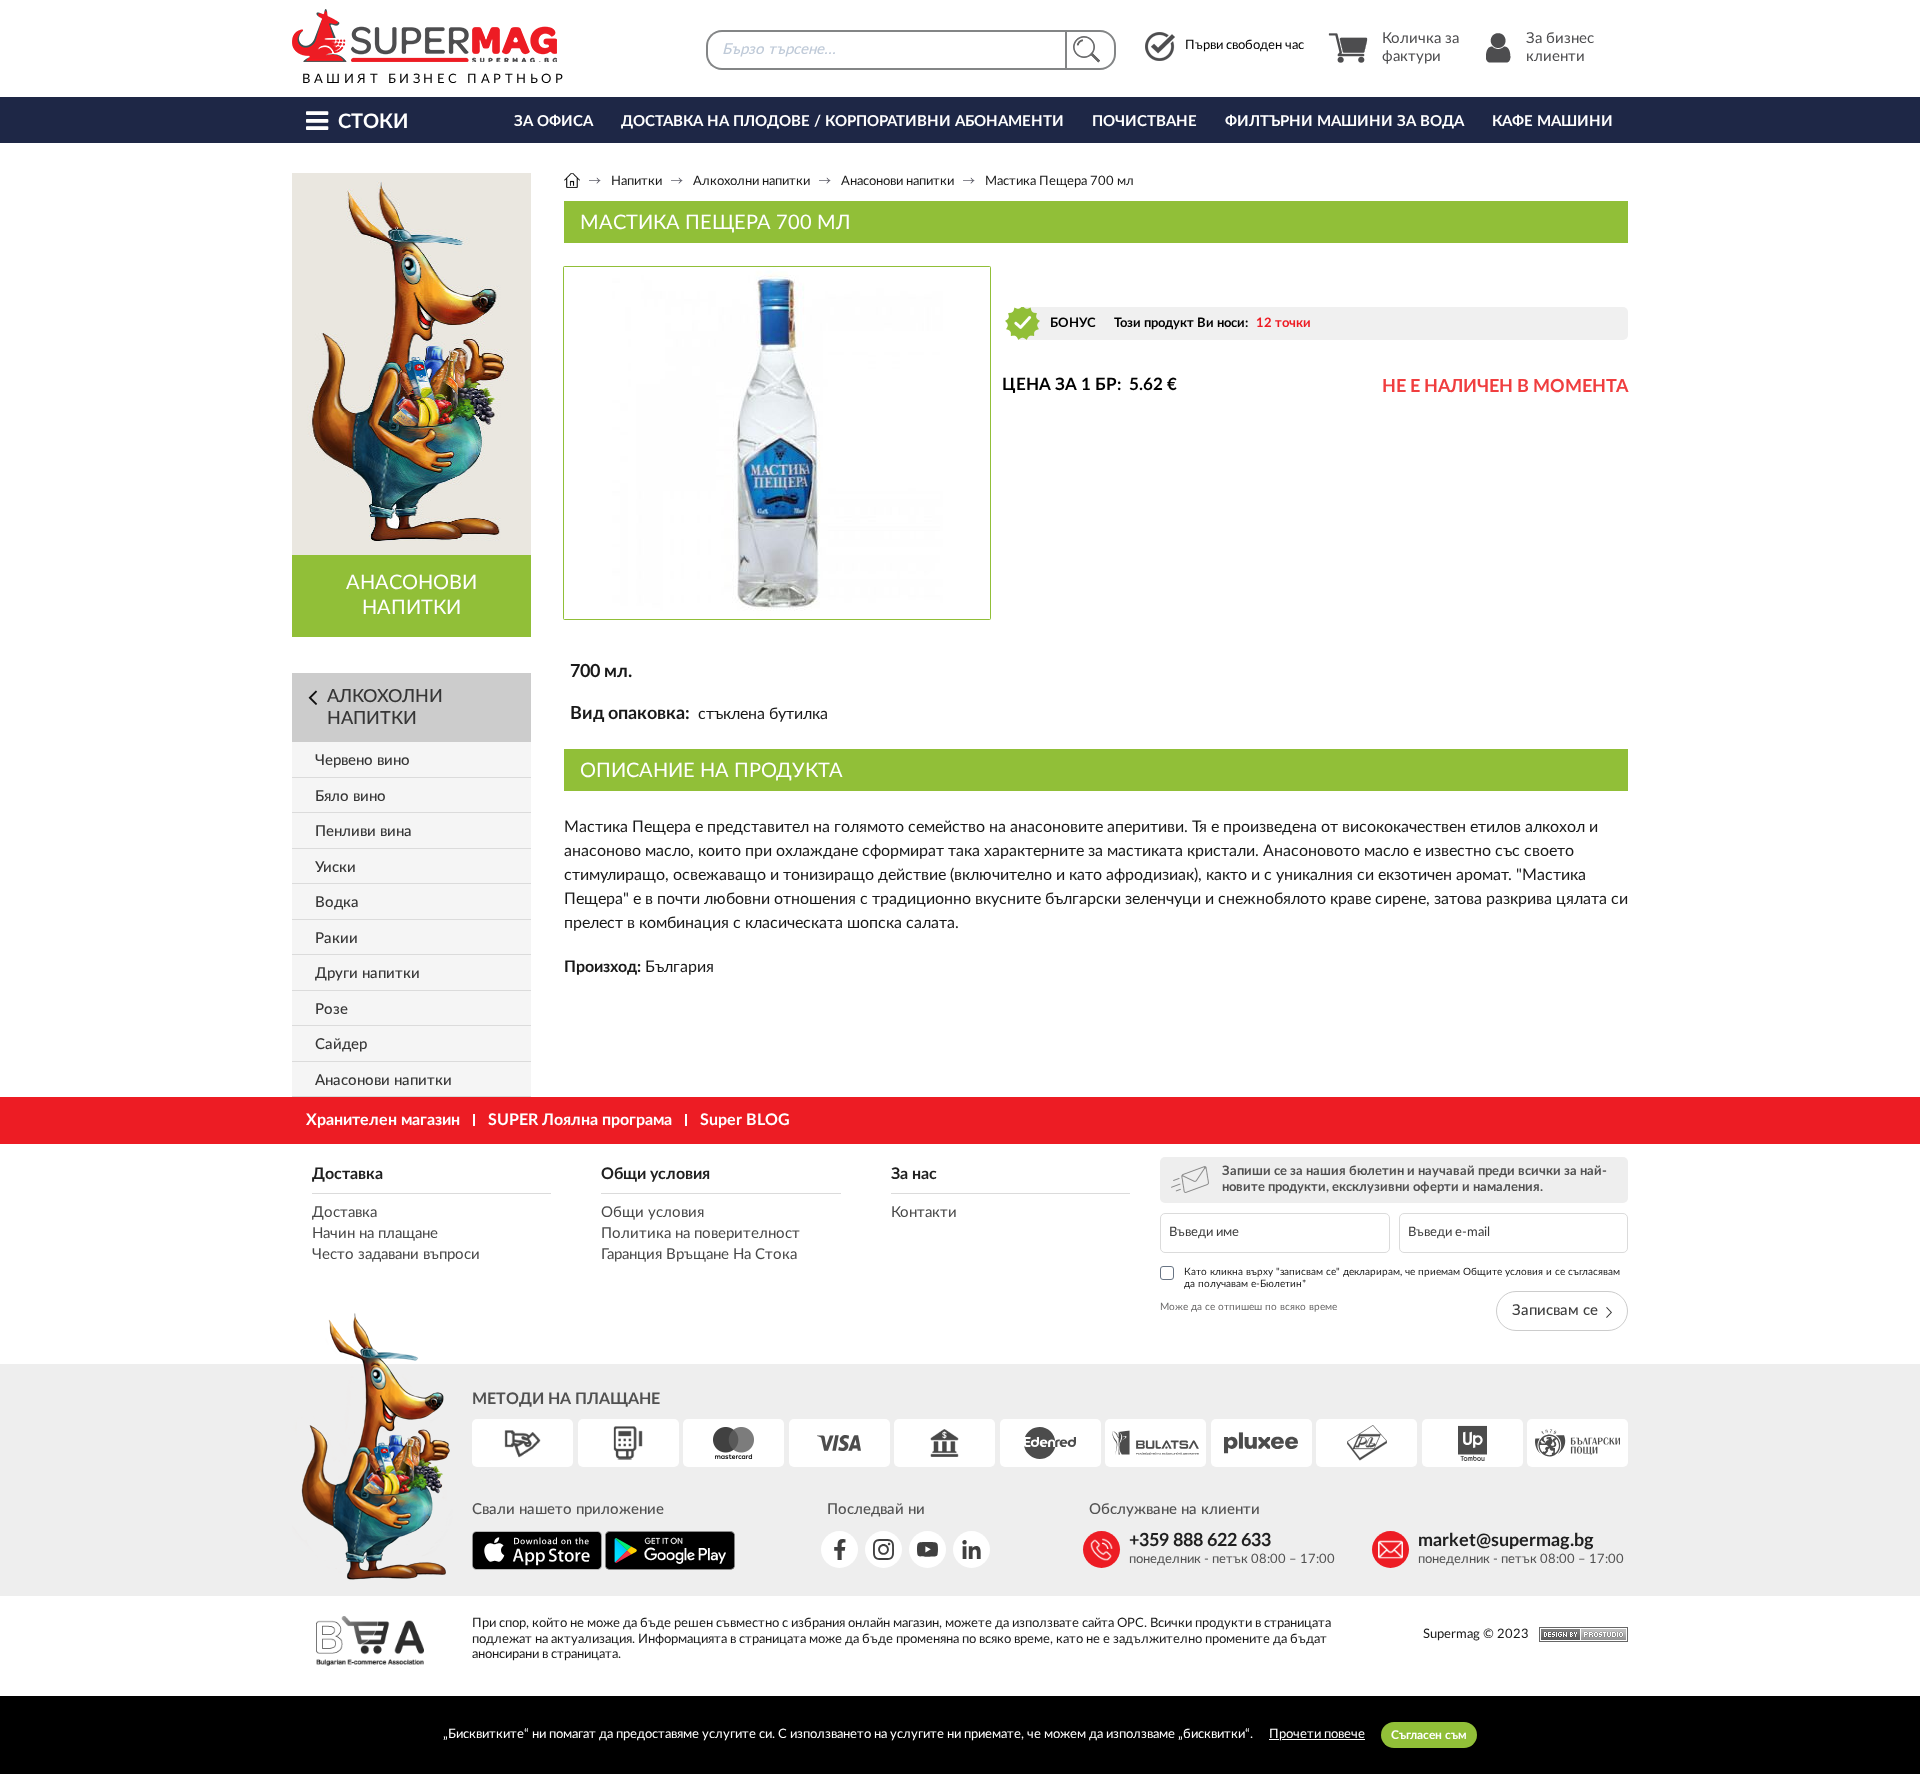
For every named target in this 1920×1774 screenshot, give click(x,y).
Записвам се (1555, 1310)
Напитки (636, 181)
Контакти (924, 1212)
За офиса (553, 121)
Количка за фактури (1420, 47)
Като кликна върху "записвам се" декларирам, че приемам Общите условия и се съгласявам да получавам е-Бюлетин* (1402, 1278)
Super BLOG (745, 1120)
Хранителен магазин (383, 1120)
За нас (914, 1174)
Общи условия (655, 1174)
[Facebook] (839, 1549)
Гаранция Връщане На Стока (699, 1254)
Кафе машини (1552, 121)
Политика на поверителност (700, 1233)
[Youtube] (927, 1549)
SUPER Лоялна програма (580, 1120)
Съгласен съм (1429, 1735)
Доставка (347, 1174)
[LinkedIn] (971, 1549)
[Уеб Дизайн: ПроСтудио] (1578, 1634)
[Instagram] (883, 1549)
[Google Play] (670, 1566)
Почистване (1144, 121)
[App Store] (537, 1566)
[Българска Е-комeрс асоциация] (370, 1643)
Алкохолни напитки (751, 181)
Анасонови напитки (897, 181)
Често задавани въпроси (396, 1254)
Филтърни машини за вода (1344, 121)
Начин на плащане (375, 1233)
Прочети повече (1317, 1734)
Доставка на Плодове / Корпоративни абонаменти (842, 121)
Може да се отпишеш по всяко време (1248, 1307)
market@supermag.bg (1506, 1541)
